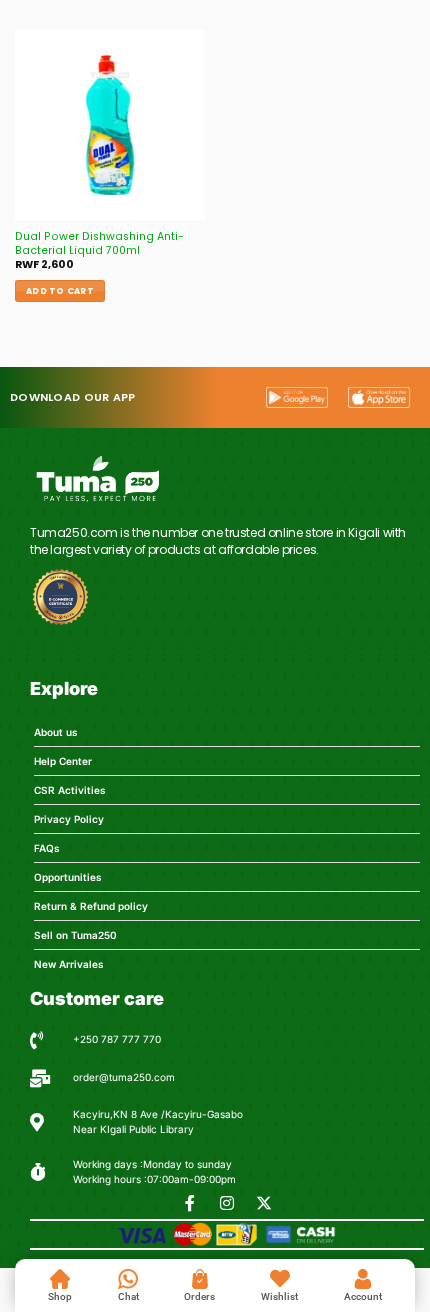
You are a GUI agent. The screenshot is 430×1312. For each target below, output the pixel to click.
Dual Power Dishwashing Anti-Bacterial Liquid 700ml (99, 244)
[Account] (363, 1279)
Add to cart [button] (60, 291)
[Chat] (128, 1279)
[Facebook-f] (190, 1203)
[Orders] (200, 1279)
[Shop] (60, 1279)
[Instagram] (227, 1203)
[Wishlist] (280, 1279)
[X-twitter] (264, 1203)
